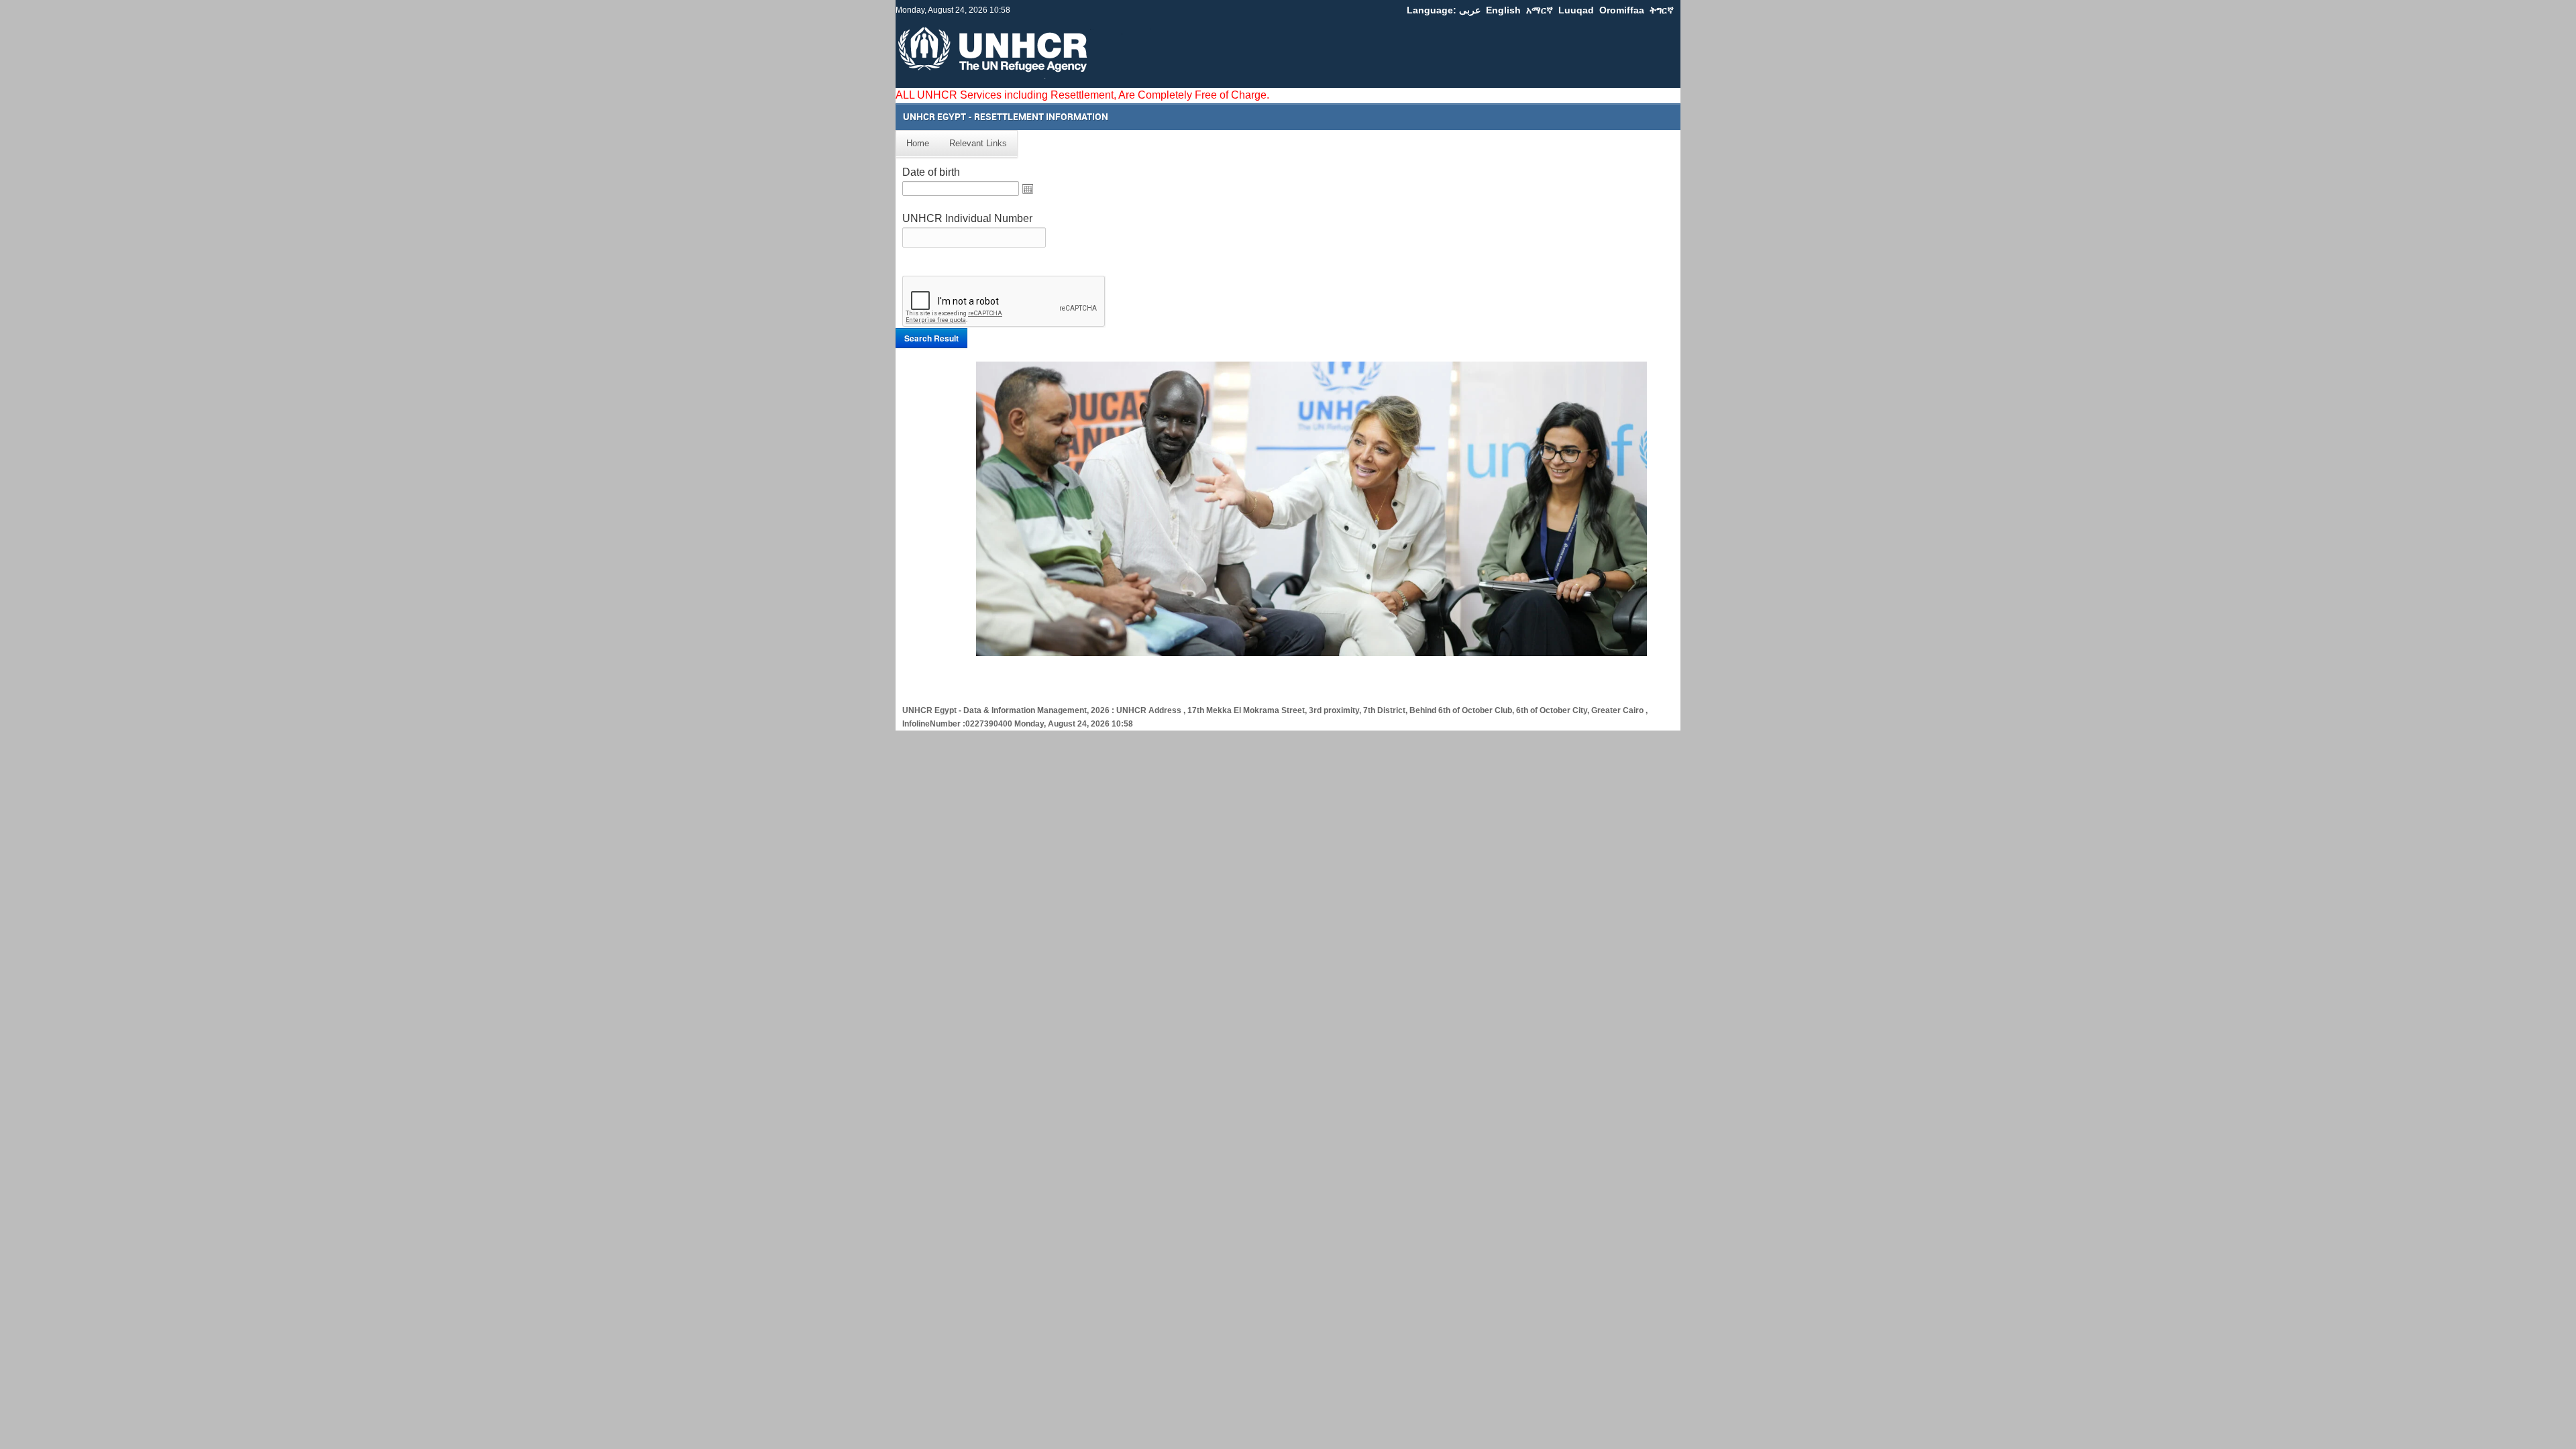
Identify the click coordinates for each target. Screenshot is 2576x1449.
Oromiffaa (1622, 10)
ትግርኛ (1662, 10)
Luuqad (1576, 10)
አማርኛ (1540, 10)
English (1503, 10)
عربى (1470, 10)
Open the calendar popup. (1028, 189)
